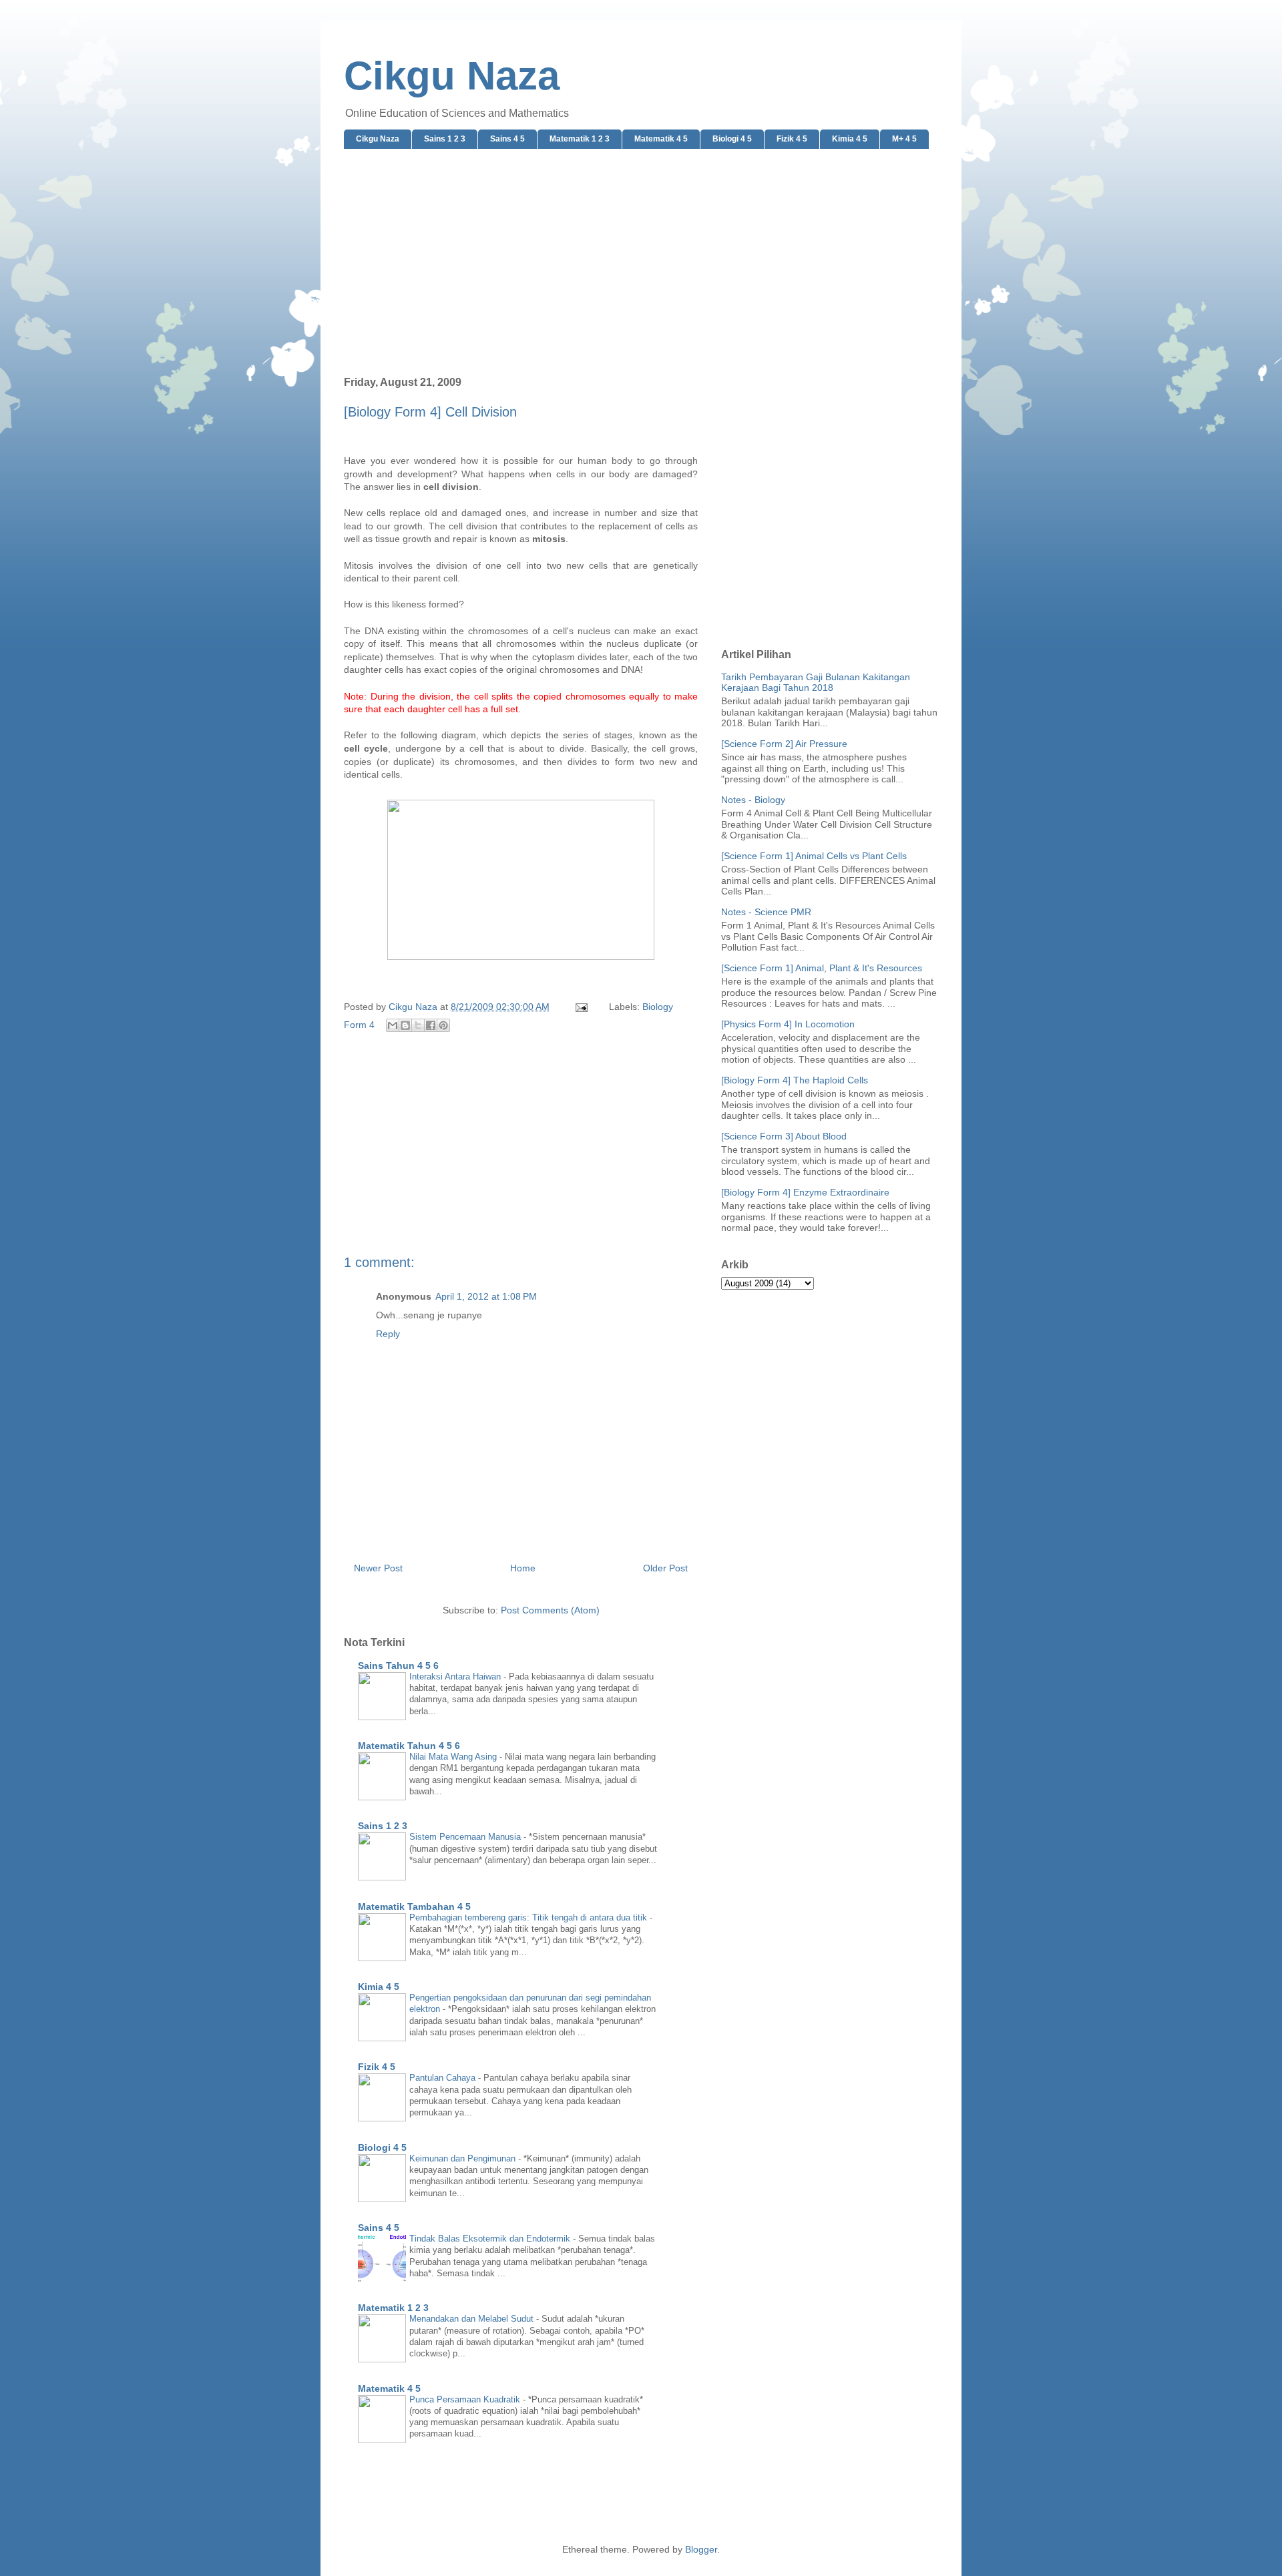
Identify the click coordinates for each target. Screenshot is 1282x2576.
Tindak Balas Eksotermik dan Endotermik (491, 2239)
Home (523, 1568)
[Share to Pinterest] (443, 1025)
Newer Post (378, 1568)
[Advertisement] (641, 263)
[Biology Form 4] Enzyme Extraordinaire (805, 1192)
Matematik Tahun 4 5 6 (409, 1746)
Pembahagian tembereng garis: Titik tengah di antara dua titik (529, 1917)
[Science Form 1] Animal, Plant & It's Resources (822, 968)
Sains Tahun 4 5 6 (398, 1665)
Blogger (701, 2549)
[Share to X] (418, 1025)
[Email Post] (581, 1007)
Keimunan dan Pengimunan (464, 2158)
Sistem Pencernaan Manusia (466, 1837)
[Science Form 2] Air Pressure (784, 744)
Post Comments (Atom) (550, 1610)
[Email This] (393, 1025)
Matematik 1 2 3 (580, 139)
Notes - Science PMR (766, 912)
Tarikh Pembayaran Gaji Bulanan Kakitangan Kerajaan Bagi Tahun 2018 (816, 683)
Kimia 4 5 (850, 139)
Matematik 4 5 (661, 139)
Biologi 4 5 (732, 139)
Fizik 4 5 (792, 139)
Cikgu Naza (452, 76)
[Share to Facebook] (431, 1025)
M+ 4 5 (904, 139)
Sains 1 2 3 (445, 139)
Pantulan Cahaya (444, 2078)
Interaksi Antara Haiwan (456, 1677)
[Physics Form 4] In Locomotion (788, 1024)
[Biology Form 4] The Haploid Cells (795, 1080)
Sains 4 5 (507, 139)
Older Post (665, 1568)
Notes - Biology (753, 800)
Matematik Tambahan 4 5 (414, 1906)
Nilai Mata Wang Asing (454, 1757)
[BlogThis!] (405, 1025)
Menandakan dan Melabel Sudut (473, 2319)
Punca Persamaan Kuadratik (466, 2399)
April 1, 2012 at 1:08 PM (486, 1296)
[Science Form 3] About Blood (784, 1136)
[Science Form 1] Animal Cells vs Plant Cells (814, 856)
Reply (388, 1334)
